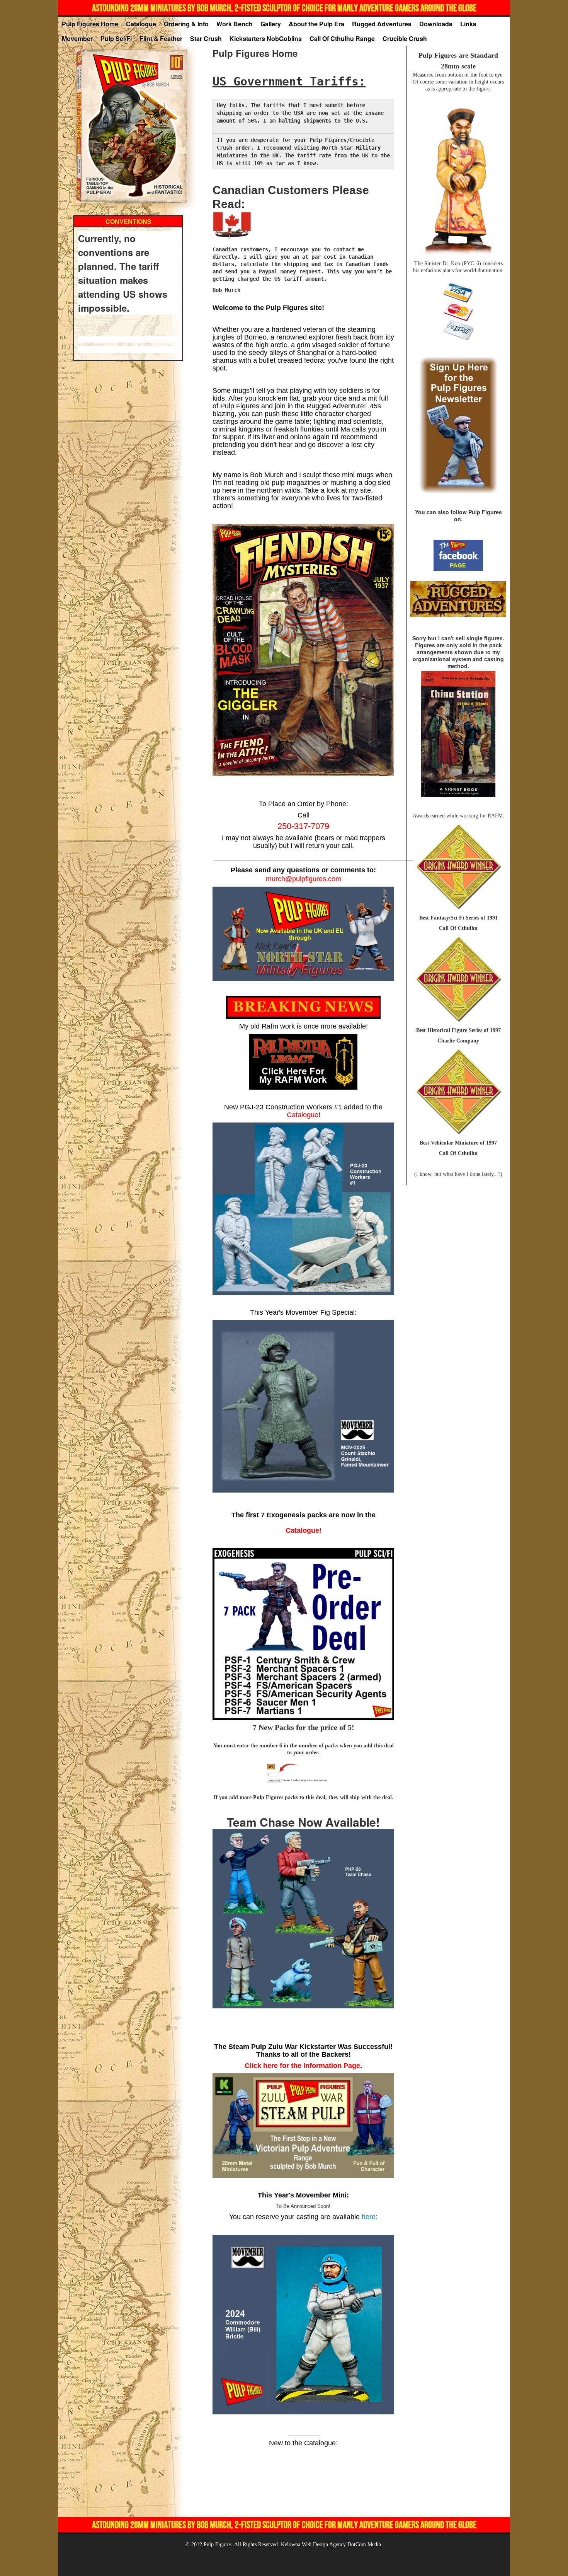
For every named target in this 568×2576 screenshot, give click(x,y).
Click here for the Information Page (302, 2066)
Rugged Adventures (382, 24)
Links (468, 24)
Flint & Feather (161, 39)
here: (370, 2217)
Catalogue (141, 24)
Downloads (436, 24)
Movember (77, 39)
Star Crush (206, 39)
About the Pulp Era (316, 24)
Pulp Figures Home (90, 24)
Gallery (271, 24)
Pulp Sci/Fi (116, 39)
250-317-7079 (303, 826)
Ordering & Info (186, 24)
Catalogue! (304, 1530)
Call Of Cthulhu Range (342, 39)
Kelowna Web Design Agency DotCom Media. (332, 2544)
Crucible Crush (405, 39)
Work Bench (235, 24)
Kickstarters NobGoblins (266, 39)
